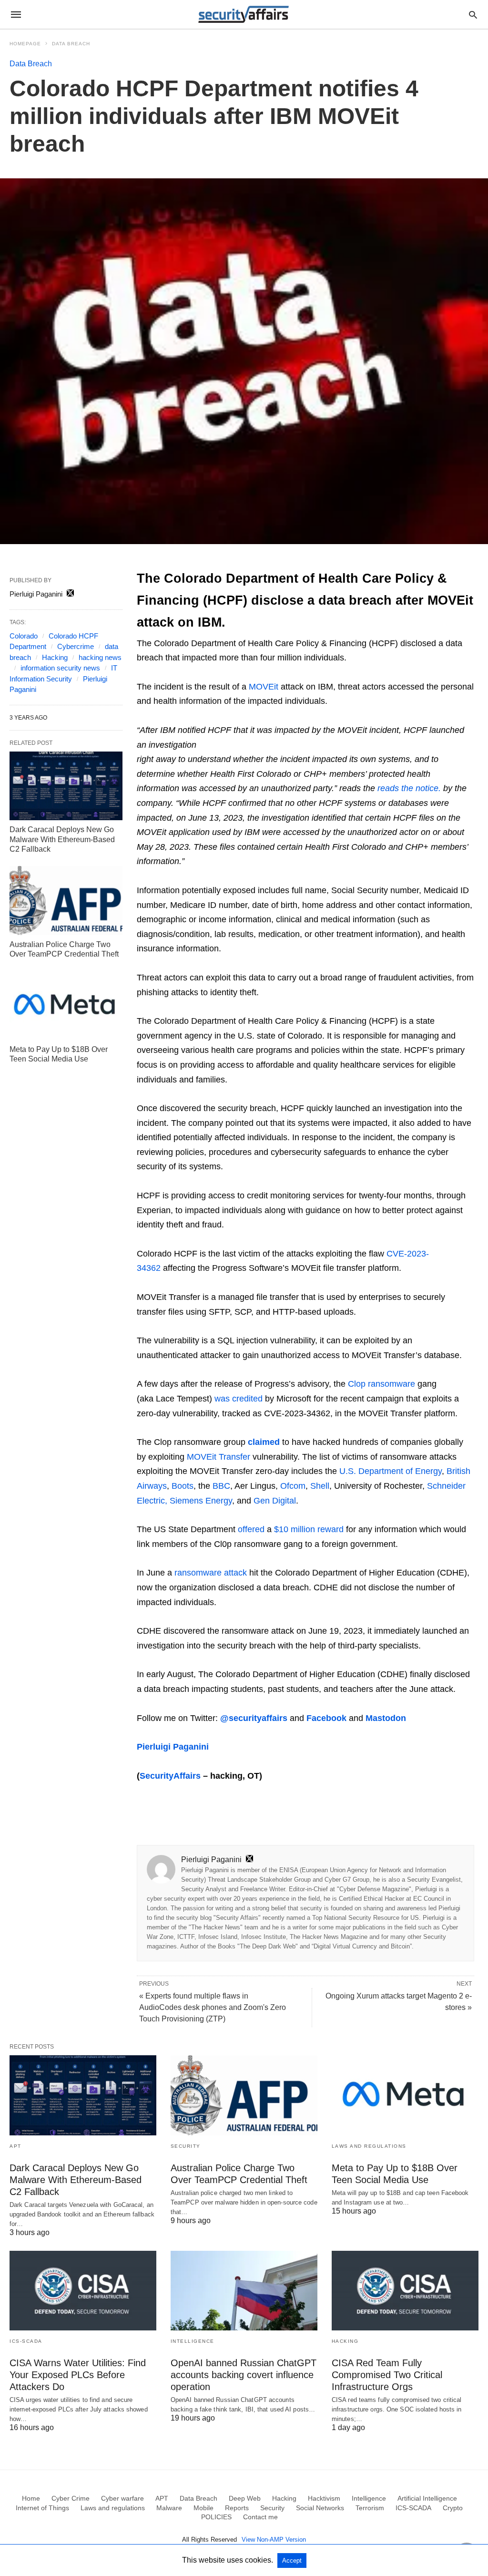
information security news (60, 668)
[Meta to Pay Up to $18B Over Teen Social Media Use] (66, 1005)
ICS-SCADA (26, 2341)
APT (15, 2146)
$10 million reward (309, 1529)
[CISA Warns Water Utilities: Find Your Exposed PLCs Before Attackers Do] (83, 2291)
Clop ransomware (381, 1384)
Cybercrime (76, 646)
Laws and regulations (369, 2146)
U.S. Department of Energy (389, 1471)
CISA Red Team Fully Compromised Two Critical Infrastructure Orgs (387, 2375)
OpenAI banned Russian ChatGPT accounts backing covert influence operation (244, 2375)
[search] (473, 15)
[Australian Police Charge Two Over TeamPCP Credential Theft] (66, 900)
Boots (183, 1486)
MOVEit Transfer (219, 1457)
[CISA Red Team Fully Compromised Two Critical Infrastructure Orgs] (405, 2291)
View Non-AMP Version (274, 2540)
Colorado (24, 636)
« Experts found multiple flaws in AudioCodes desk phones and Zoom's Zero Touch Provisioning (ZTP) (213, 2007)
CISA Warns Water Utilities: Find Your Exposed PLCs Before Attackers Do (78, 2375)
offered (251, 1529)
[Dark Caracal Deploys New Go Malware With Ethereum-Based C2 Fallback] (66, 786)
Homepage (25, 44)
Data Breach (71, 44)
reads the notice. (409, 788)
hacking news (100, 657)
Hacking (55, 657)
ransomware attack (211, 1573)
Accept (292, 2561)
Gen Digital (275, 1501)
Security (186, 2146)
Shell (320, 1486)
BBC (221, 1486)
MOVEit (264, 687)
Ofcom (293, 1486)
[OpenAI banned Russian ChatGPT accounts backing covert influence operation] (244, 2291)
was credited (239, 1399)
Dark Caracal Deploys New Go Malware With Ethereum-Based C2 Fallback (62, 840)
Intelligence (193, 2341)
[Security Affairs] (244, 14)
